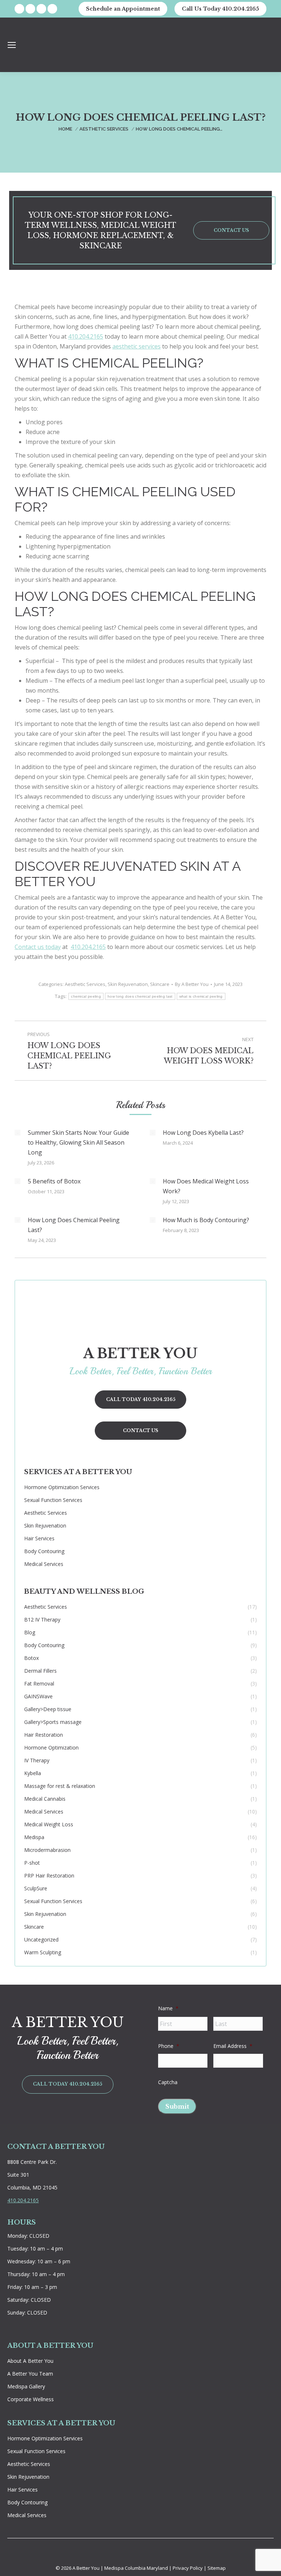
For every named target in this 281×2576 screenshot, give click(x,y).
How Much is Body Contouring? (206, 1220)
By (192, 984)
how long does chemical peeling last (140, 996)
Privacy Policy (188, 2568)
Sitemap (217, 2568)
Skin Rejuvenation (128, 984)
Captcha (168, 2082)
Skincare (160, 984)
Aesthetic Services (85, 984)
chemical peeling (86, 996)
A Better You (87, 2568)
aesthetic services (136, 346)
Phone (169, 2046)
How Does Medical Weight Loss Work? (206, 1186)
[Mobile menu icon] (12, 45)
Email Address (233, 2046)
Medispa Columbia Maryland (136, 2568)
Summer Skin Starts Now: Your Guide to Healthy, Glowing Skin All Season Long (78, 1142)
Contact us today (38, 947)
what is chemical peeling (201, 996)
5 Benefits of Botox (54, 1181)
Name (168, 2008)
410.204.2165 (86, 336)
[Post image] (18, 1133)
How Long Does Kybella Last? (203, 1133)
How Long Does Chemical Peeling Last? (74, 1225)
